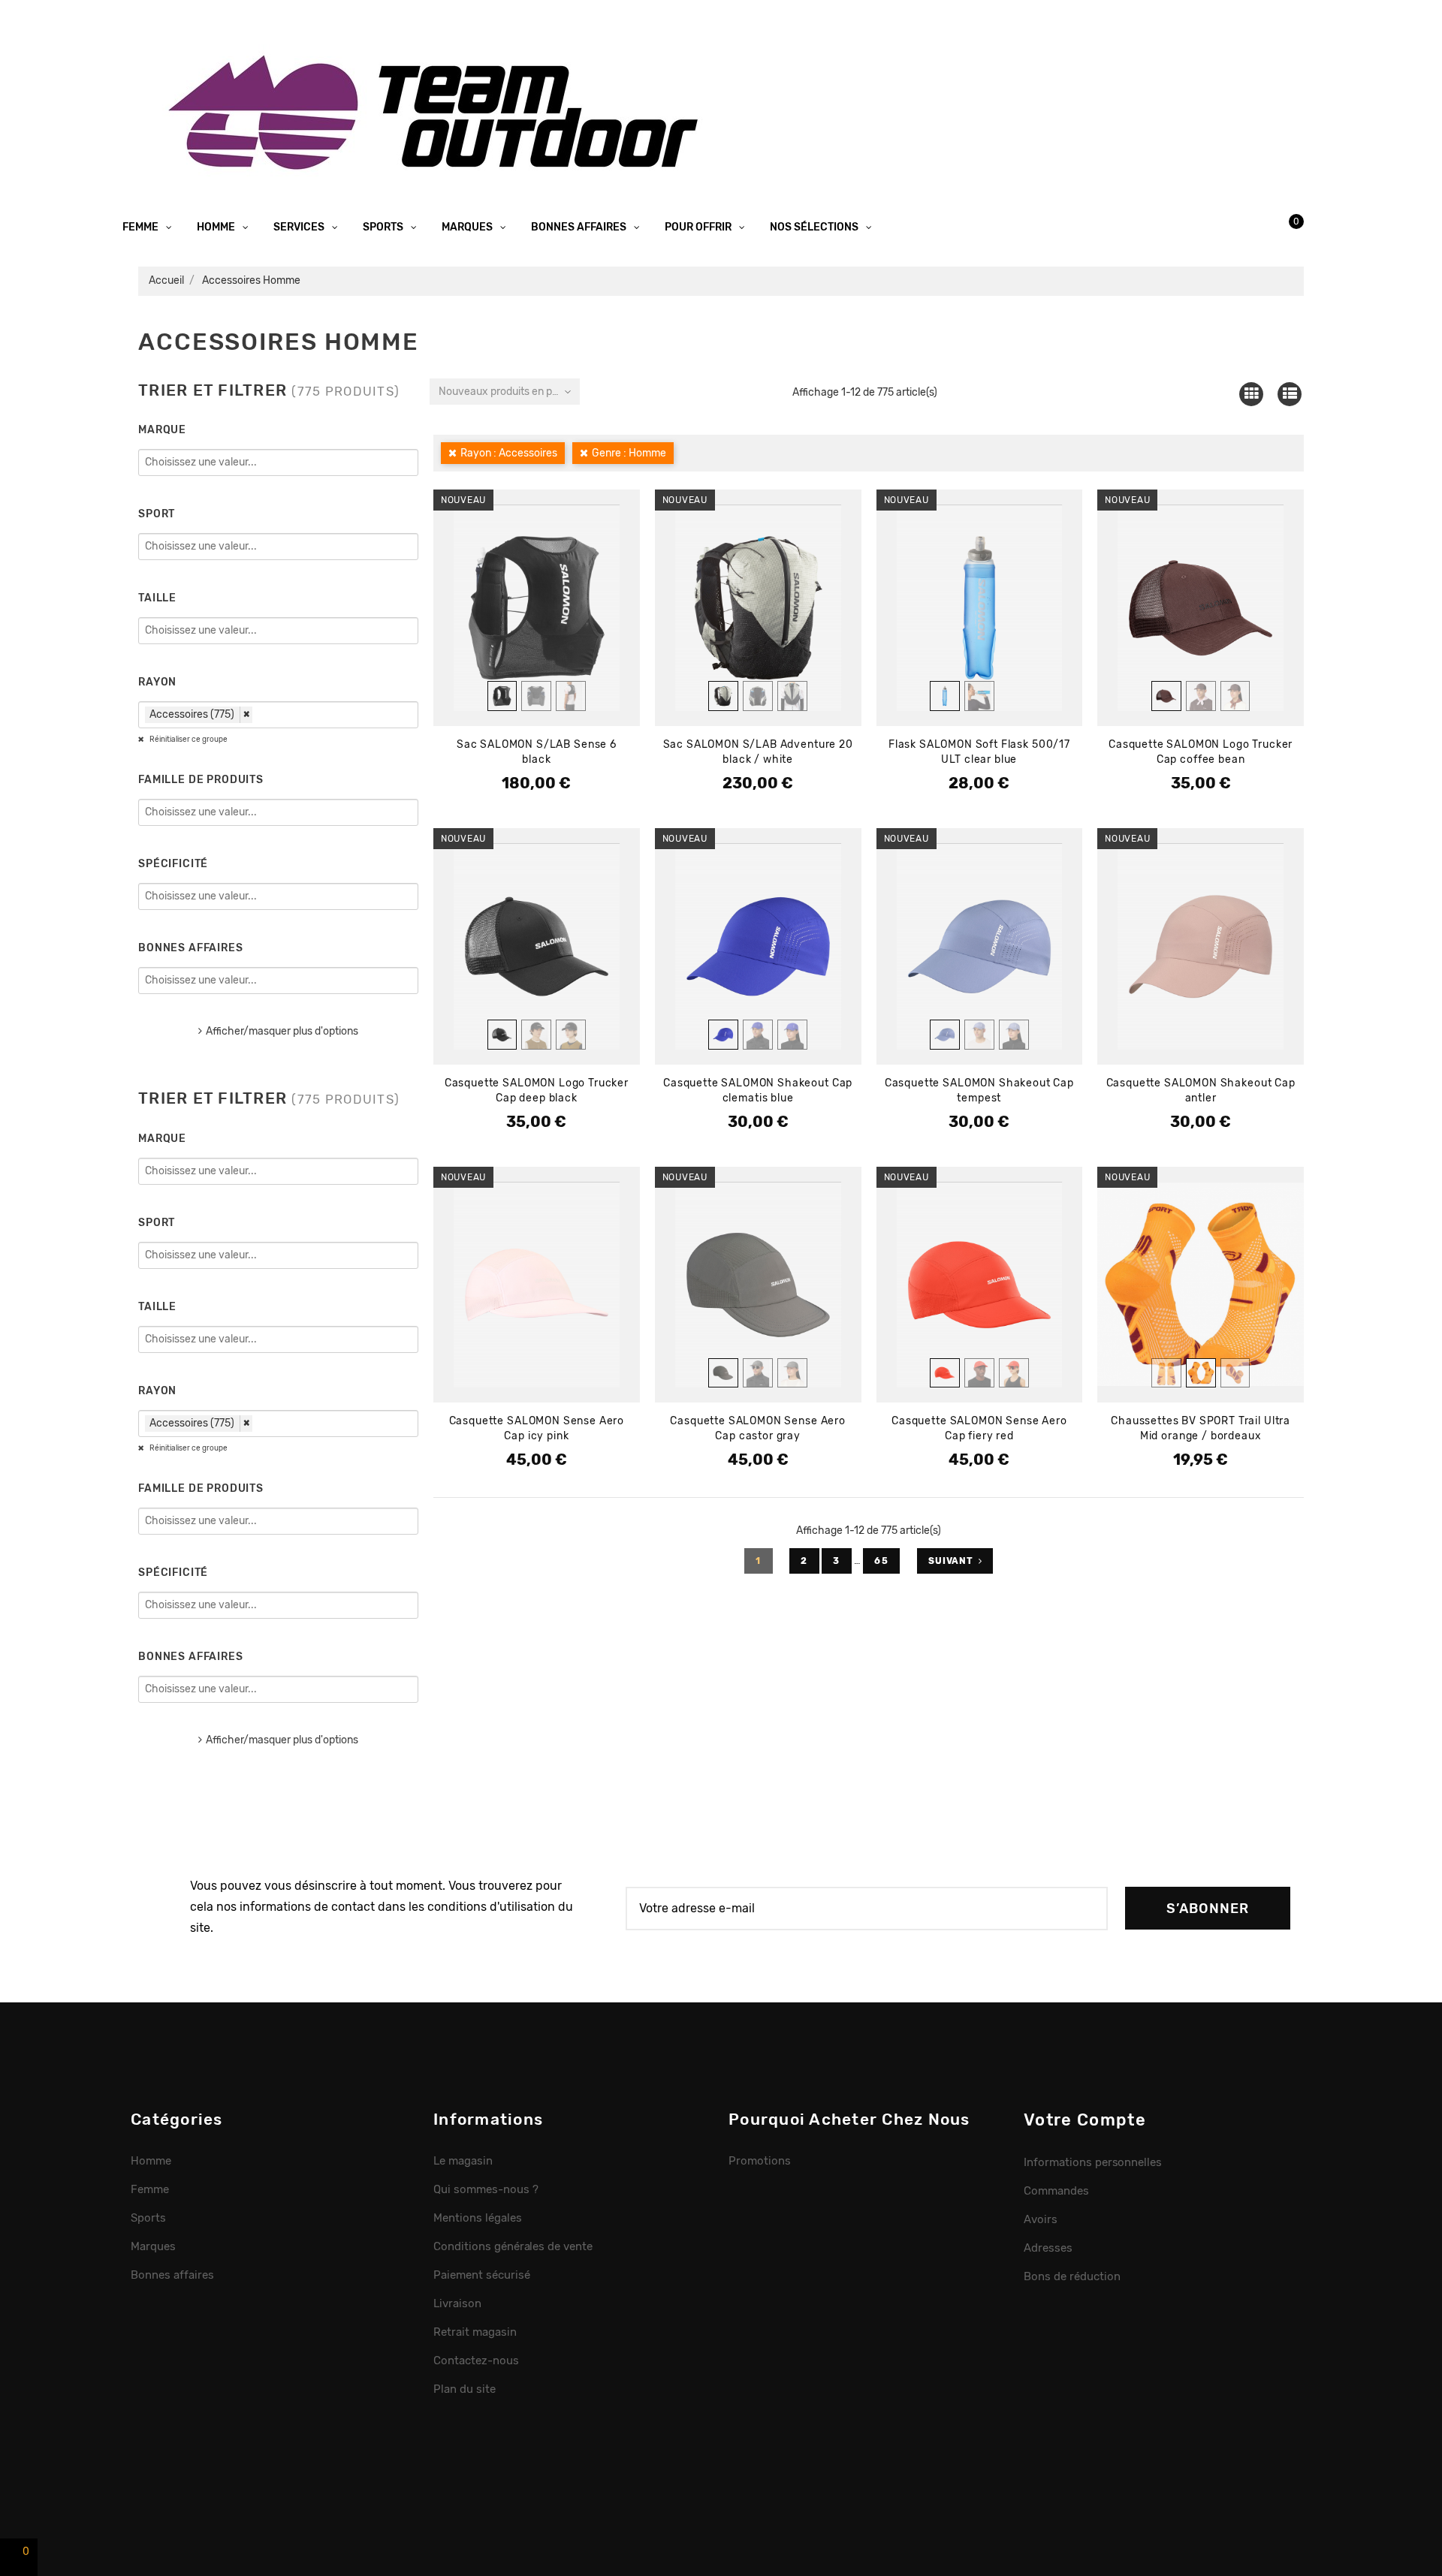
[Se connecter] (1228, 221)
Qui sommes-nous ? (486, 2189)
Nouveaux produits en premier (509, 392)
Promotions (760, 2161)
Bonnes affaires (580, 227)
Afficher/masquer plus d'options (282, 1031)
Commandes (1056, 2191)
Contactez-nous (476, 2361)
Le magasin (463, 2161)
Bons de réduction (1072, 2276)
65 (882, 1561)
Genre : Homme (629, 453)
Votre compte (1085, 2120)
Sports (384, 227)
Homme (217, 227)
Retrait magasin (475, 2332)
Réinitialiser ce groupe (188, 740)
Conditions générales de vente (513, 2246)
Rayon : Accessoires (509, 453)
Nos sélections (815, 227)
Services (300, 227)
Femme (142, 227)
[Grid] (1251, 394)
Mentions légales (478, 2218)
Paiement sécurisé (482, 2275)
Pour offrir (699, 227)
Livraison (457, 2303)
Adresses (1048, 2248)
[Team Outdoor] (439, 111)
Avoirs (1041, 2219)
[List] (1290, 394)
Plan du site (465, 2389)
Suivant (950, 1561)
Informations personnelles (1093, 2162)
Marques (468, 227)
